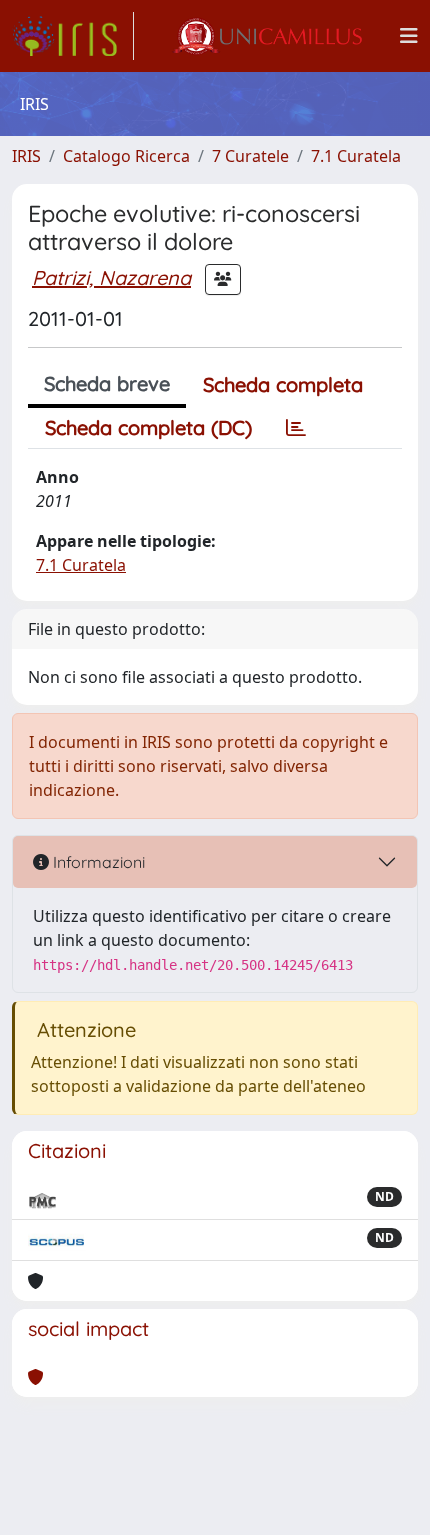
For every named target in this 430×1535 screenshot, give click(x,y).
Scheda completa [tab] (283, 384)
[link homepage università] (267, 36)
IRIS (26, 156)
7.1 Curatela (356, 156)
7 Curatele (250, 156)
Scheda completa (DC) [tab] (148, 427)
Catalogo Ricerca (126, 156)
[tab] (296, 428)
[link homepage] (73, 36)
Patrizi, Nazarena (111, 277)
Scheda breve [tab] (107, 383)
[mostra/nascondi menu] (409, 36)
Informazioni (97, 862)
